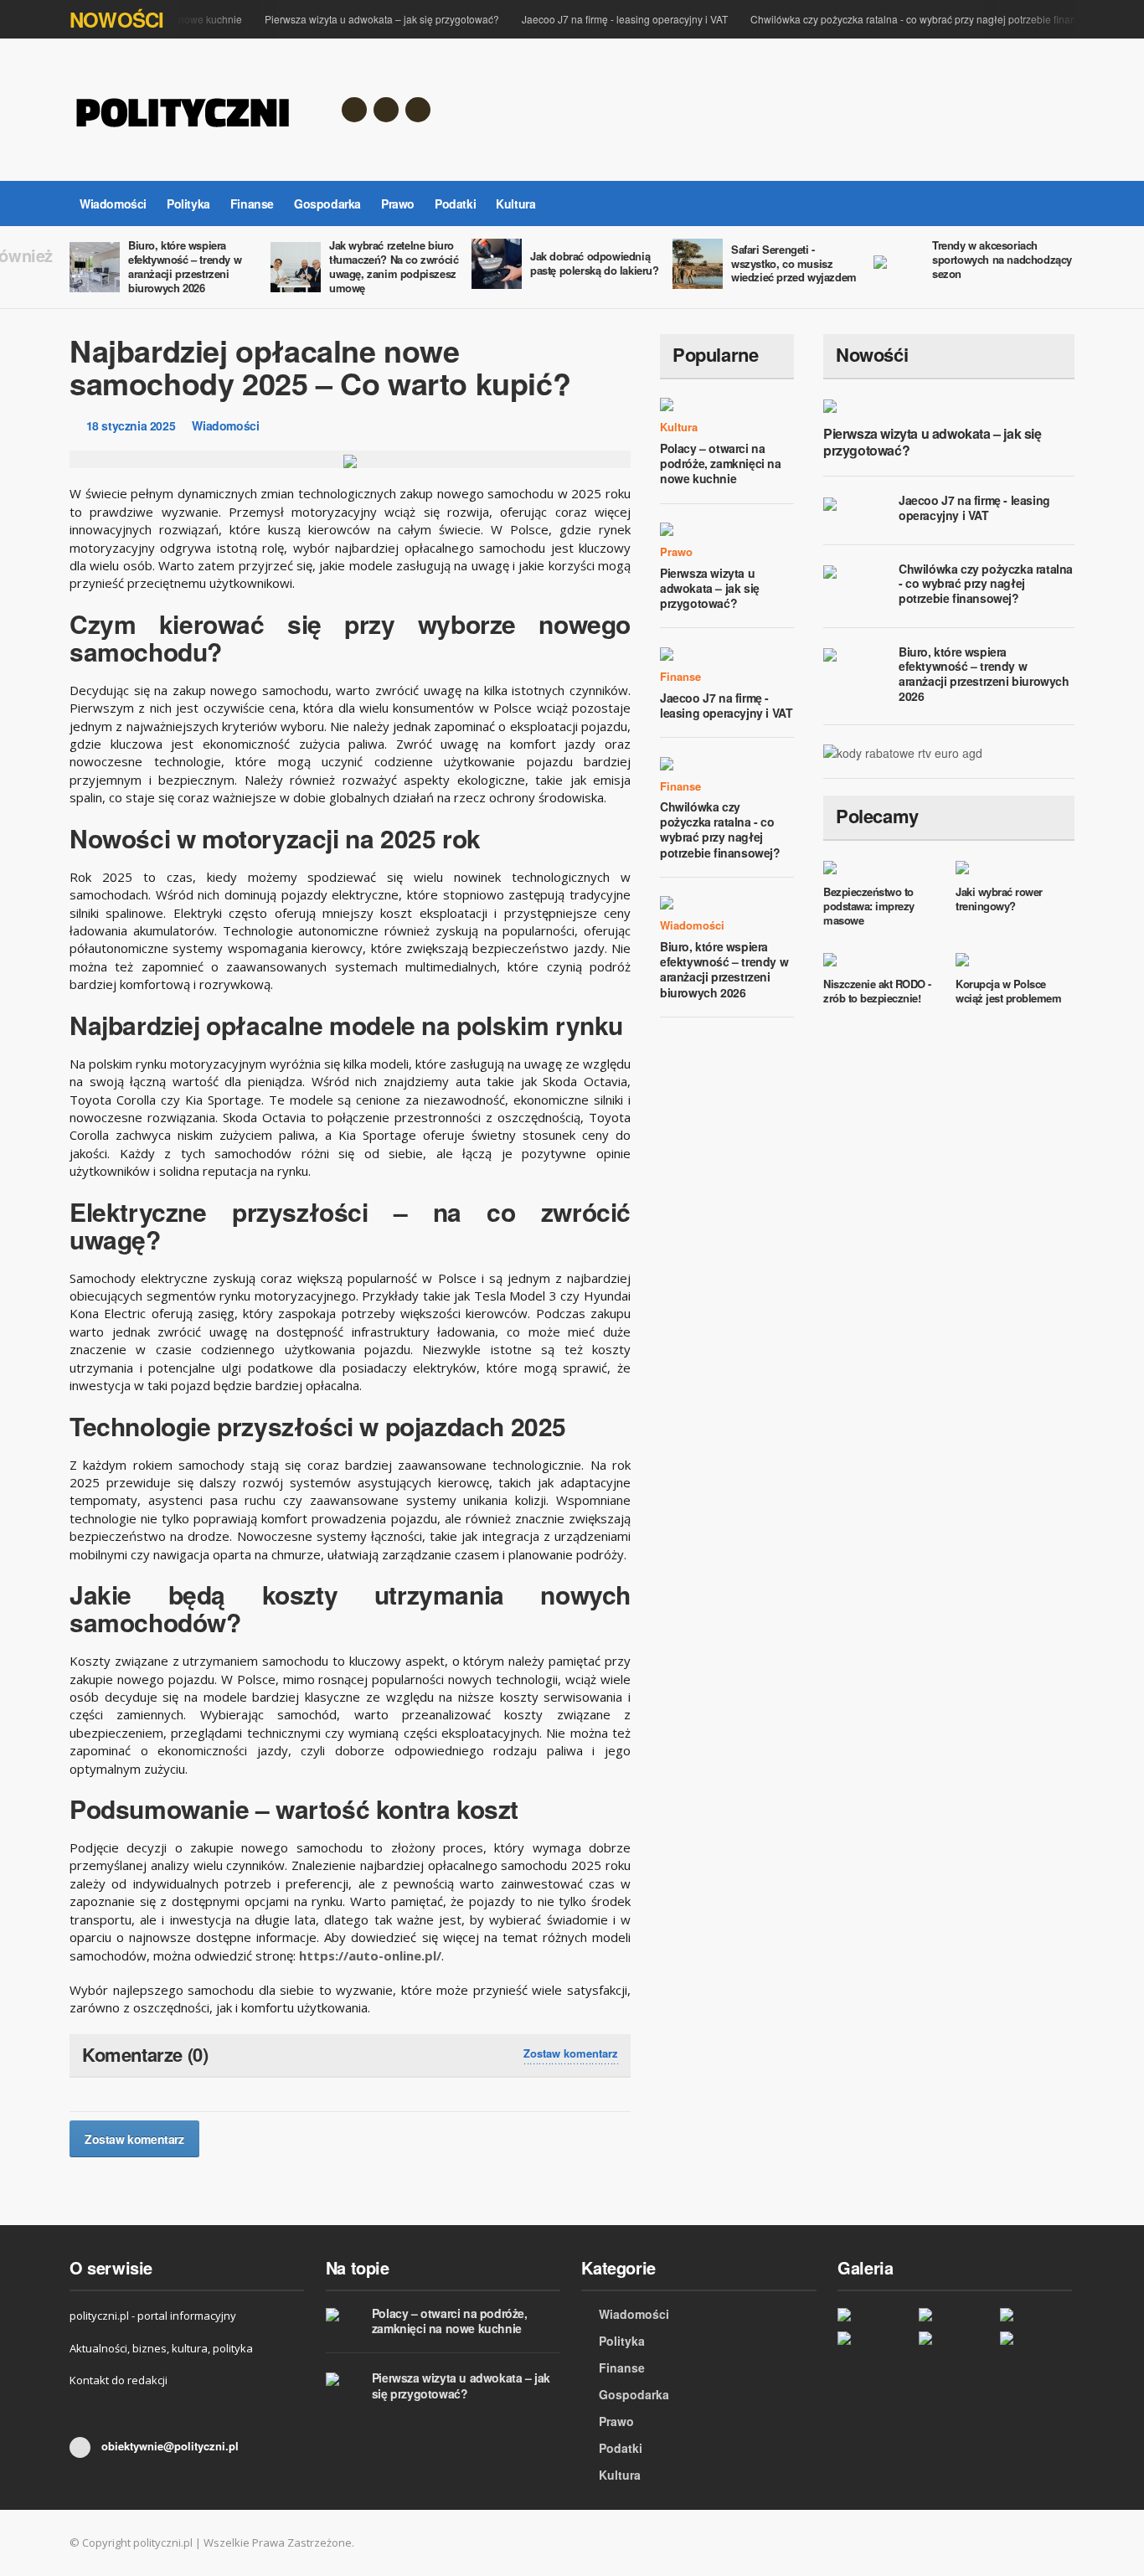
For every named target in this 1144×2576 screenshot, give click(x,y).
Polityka (188, 204)
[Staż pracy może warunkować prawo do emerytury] (1036, 2338)
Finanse (252, 204)
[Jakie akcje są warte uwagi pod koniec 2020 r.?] (955, 2313)
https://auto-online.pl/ (370, 1955)
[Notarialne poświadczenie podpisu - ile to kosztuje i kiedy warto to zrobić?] (955, 2338)
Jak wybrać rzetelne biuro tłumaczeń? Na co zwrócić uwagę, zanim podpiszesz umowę (394, 266)
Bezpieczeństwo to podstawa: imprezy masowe (869, 906)
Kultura (515, 204)
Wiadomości (113, 204)
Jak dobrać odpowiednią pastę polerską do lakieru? (595, 263)
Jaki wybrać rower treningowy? (999, 899)
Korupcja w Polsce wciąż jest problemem (1008, 991)
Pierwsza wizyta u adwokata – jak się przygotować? (365, 19)
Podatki (455, 204)
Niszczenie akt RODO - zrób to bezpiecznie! (877, 991)
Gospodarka (327, 204)
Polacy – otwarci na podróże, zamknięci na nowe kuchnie (721, 463)
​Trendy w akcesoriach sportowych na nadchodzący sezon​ (1002, 259)
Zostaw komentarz (571, 2053)
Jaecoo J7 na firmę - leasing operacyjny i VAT (608, 19)
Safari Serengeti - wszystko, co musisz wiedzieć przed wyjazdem (794, 263)
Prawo (398, 204)
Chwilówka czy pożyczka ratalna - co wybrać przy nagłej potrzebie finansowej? (913, 19)
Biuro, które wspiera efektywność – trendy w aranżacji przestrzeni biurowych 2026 (185, 266)
